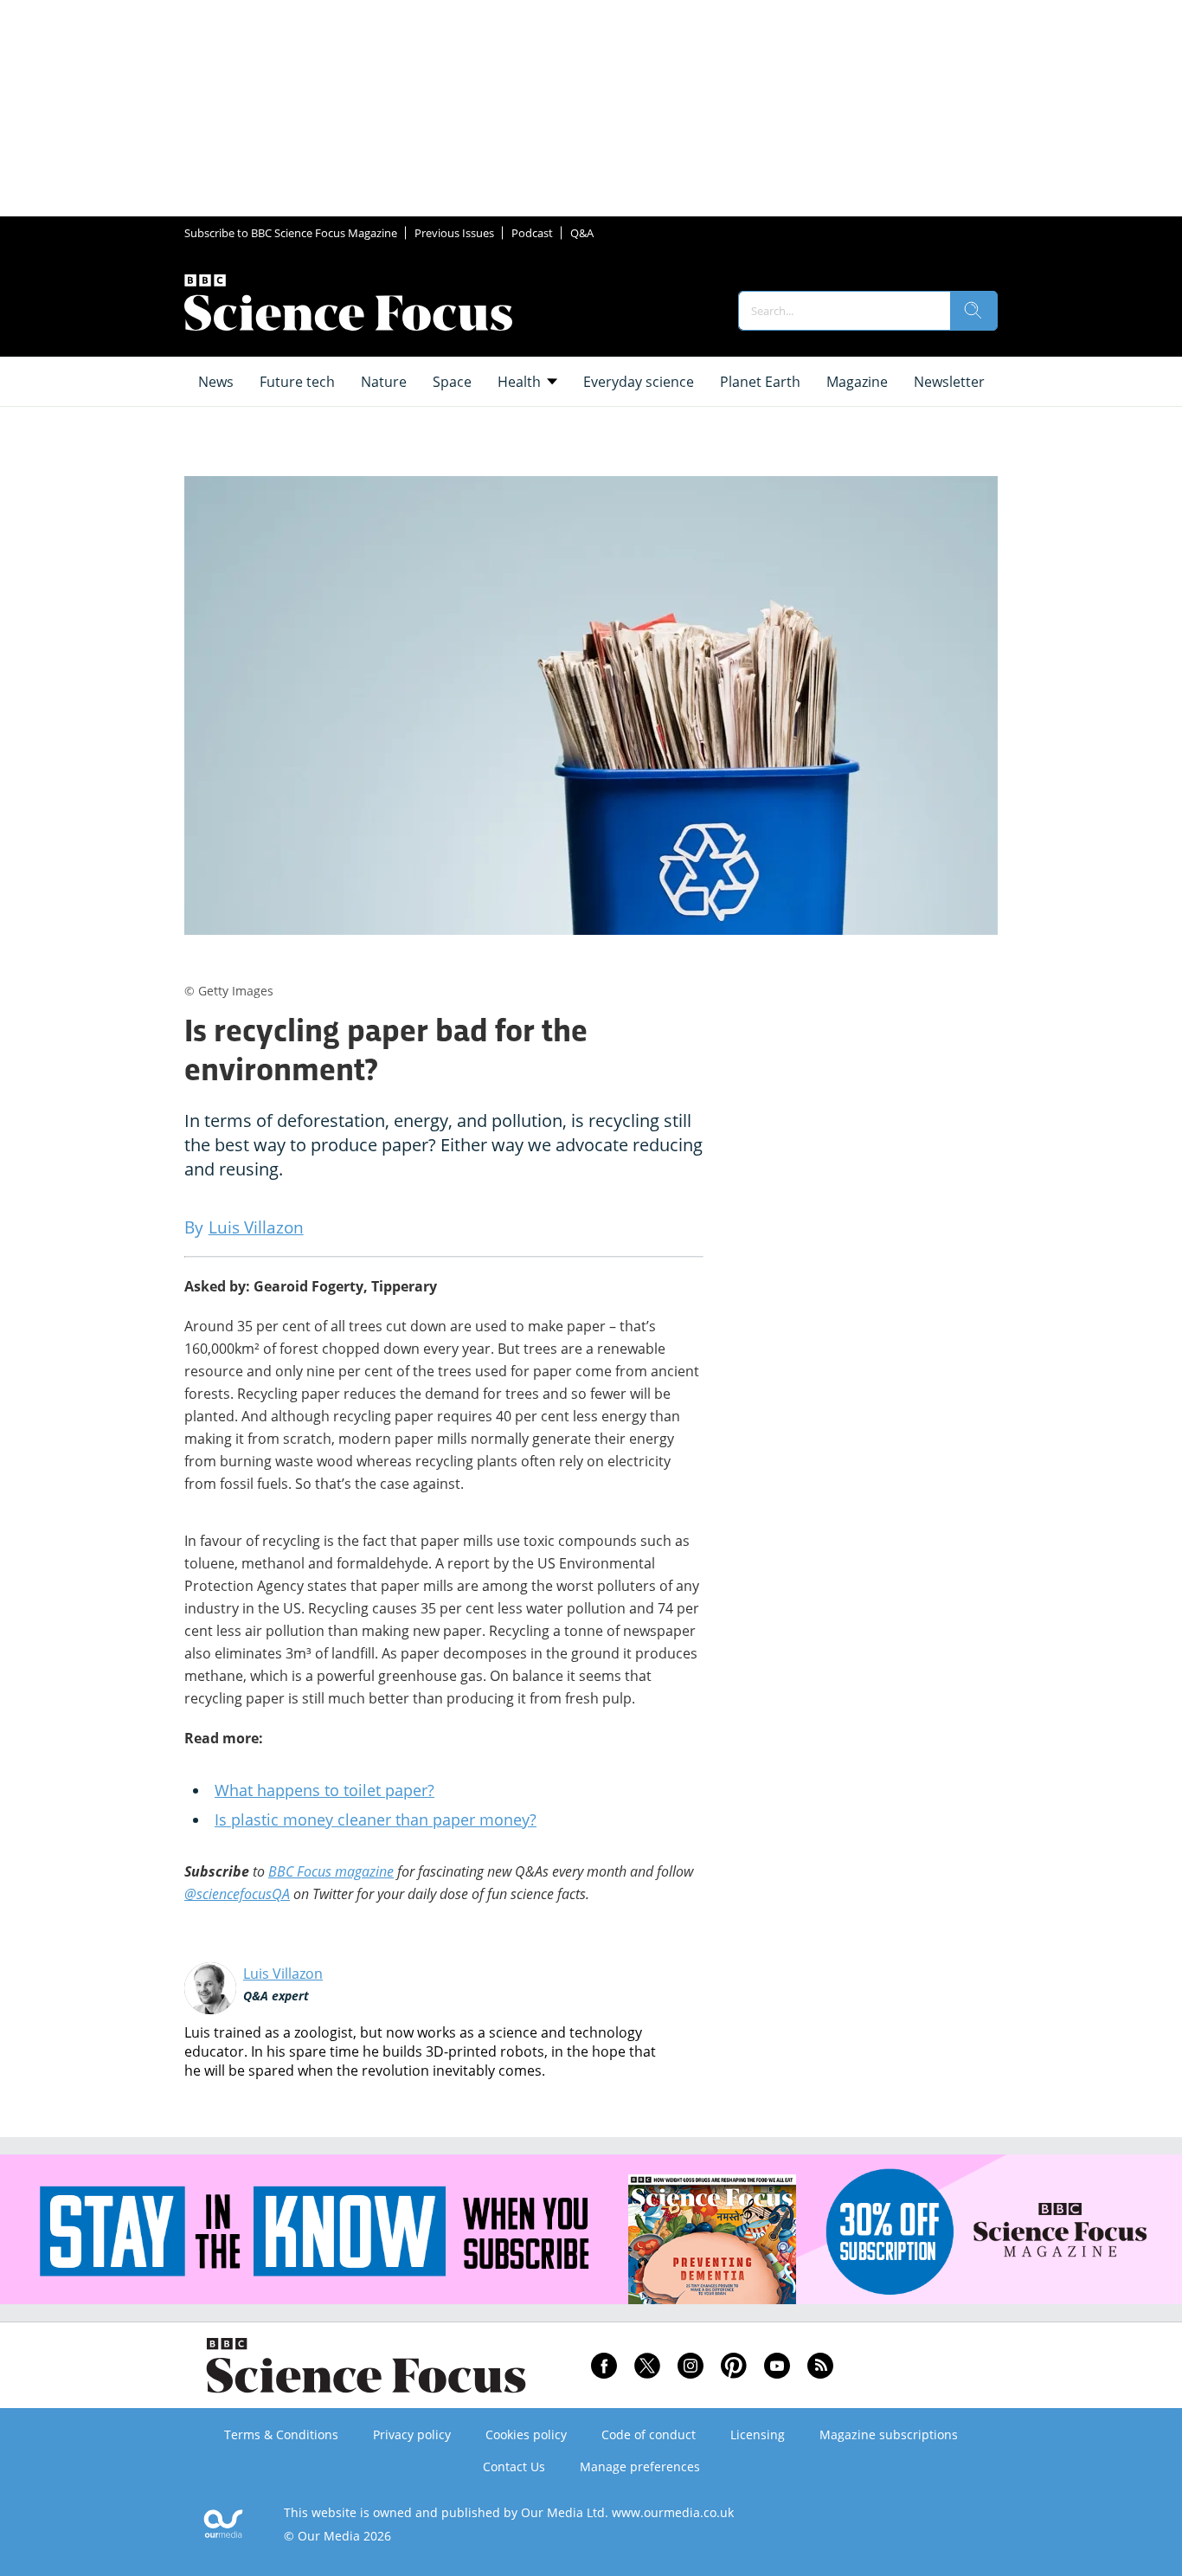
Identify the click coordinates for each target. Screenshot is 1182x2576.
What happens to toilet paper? (324, 1790)
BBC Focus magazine (331, 1871)
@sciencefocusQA (237, 1894)
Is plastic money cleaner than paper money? (376, 1819)
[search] (973, 311)
